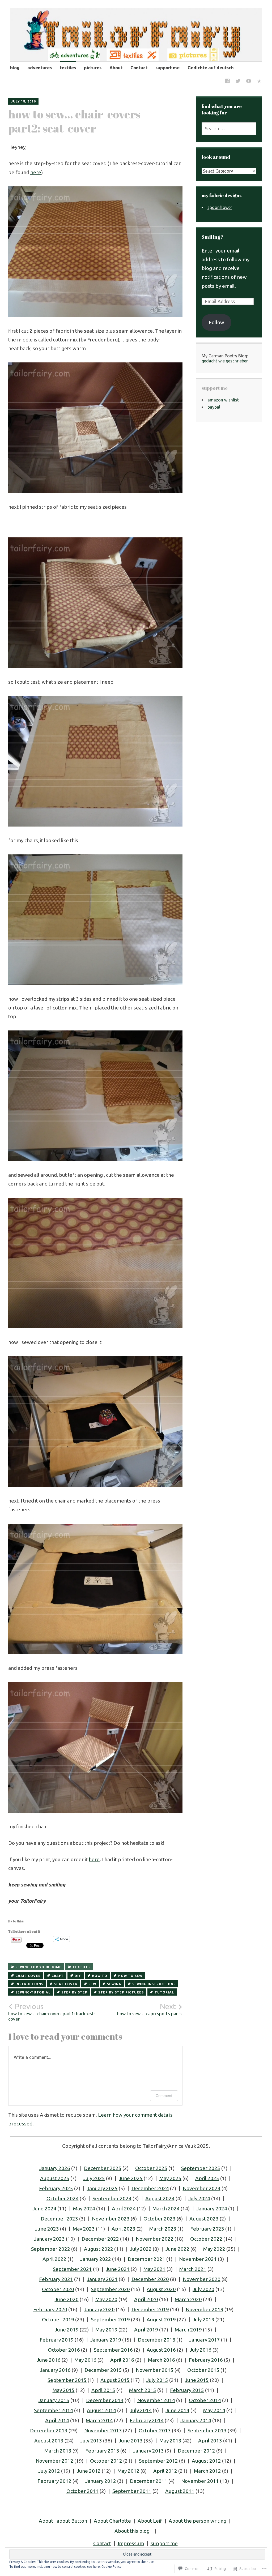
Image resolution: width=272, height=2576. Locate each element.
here (36, 172)
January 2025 (102, 2188)
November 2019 (205, 2309)
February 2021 (56, 2279)
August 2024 (160, 2198)
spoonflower (220, 207)
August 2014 (101, 2410)
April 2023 (124, 2229)
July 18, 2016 (23, 101)
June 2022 (177, 2249)
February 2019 (57, 2340)
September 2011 (132, 2491)
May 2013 (170, 2441)
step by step (74, 1992)
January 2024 (212, 2209)
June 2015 (197, 2380)
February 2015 (187, 2390)
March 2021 (193, 2269)
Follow (216, 322)
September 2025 (201, 2168)
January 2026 (55, 2168)
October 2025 (151, 2168)
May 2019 (106, 2330)
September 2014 (54, 2410)
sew (92, 1984)
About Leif (150, 2521)
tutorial (164, 1992)
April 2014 (57, 2420)
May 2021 (154, 2269)
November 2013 (103, 2430)
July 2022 (141, 2249)
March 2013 (58, 2451)
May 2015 (64, 2390)
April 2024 (124, 2209)
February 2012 (54, 2481)
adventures (40, 68)
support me (167, 68)
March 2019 (188, 2330)
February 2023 (207, 2229)
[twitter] (238, 82)
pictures (93, 68)
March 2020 (188, 2299)
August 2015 (115, 2380)
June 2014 (177, 2410)
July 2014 (141, 2410)
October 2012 (106, 2461)
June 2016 (49, 2360)
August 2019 (161, 2320)
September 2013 (207, 2430)
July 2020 (203, 2289)
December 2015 (103, 2370)
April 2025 (207, 2178)
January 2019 (106, 2340)
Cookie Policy (111, 2567)
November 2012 (54, 2461)
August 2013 (49, 2441)
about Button (72, 2521)
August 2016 (161, 2350)
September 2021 (72, 2269)
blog (15, 68)
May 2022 (214, 2249)
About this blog (132, 2531)
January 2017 (205, 2340)
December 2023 (59, 2219)
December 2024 (150, 2188)
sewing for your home (39, 1967)
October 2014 (205, 2400)
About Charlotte (112, 2521)
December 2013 (49, 2430)
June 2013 (131, 2441)
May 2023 (84, 2229)
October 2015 (203, 2370)
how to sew (130, 1976)
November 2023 (111, 2219)
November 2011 (200, 2481)
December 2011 (149, 2481)
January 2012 (101, 2481)
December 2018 (157, 2340)
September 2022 (51, 2249)
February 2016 (206, 2360)
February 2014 (147, 2420)
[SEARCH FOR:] (229, 129)
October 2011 (82, 2491)
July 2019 (203, 2320)
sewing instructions (154, 1984)
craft (58, 1976)
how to (100, 1976)
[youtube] (249, 82)
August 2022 (99, 2249)
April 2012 (165, 2471)
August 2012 (206, 2461)
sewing (114, 1984)
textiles (68, 68)
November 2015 (155, 2370)
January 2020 (99, 2309)
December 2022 (100, 2239)
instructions (29, 1984)
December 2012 (196, 2451)
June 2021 (118, 2269)
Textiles (82, 1967)
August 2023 (204, 2219)
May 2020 (106, 2299)
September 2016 (113, 2350)
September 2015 (67, 2380)
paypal (214, 407)
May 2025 (170, 2178)
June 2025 (131, 2178)
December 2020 (150, 2279)
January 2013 (148, 2451)
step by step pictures (121, 1992)
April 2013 (210, 2441)
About (116, 68)
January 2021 (102, 2279)
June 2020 (67, 2299)
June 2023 (47, 2229)
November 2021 (198, 2259)
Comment (164, 2096)
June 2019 (67, 2330)
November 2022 (155, 2239)
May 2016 (85, 2360)
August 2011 (180, 2491)
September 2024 (112, 2198)
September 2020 (110, 2289)
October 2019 (58, 2320)
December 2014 (105, 2400)
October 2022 (206, 2239)
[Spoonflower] (259, 82)
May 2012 (128, 2471)
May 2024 (84, 2209)
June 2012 (89, 2471)
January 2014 (196, 2420)
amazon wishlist (223, 400)
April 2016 (122, 2360)
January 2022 (96, 2259)
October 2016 (64, 2350)
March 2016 (161, 2360)
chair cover (28, 1976)
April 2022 (54, 2259)
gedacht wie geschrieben (225, 361)
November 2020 (202, 2279)
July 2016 (201, 2350)
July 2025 (94, 2178)
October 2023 (160, 2219)
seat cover (66, 1984)
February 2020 (50, 2309)
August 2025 (55, 2178)
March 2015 (143, 2390)
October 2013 (155, 2430)
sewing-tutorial (33, 1992)
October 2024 (63, 2198)
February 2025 (56, 2188)
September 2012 (158, 2461)
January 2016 (55, 2370)
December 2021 (146, 2259)
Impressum (131, 2543)
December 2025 (103, 2168)
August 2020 (161, 2289)
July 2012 (49, 2471)
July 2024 (199, 2198)
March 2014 (99, 2420)
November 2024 (202, 2188)
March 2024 (166, 2209)
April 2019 (146, 2330)
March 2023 (163, 2229)
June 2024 (44, 2209)
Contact (139, 68)
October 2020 (58, 2289)
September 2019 (110, 2320)
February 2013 (102, 2451)
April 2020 (146, 2299)
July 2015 (157, 2380)
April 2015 (103, 2390)
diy (78, 1976)
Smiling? (212, 237)
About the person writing (197, 2521)
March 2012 (207, 2471)
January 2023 (49, 2239)
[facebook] (227, 82)
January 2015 (54, 2400)
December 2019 (150, 2309)
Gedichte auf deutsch (211, 68)
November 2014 (156, 2400)
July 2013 (91, 2441)
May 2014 (214, 2410)
